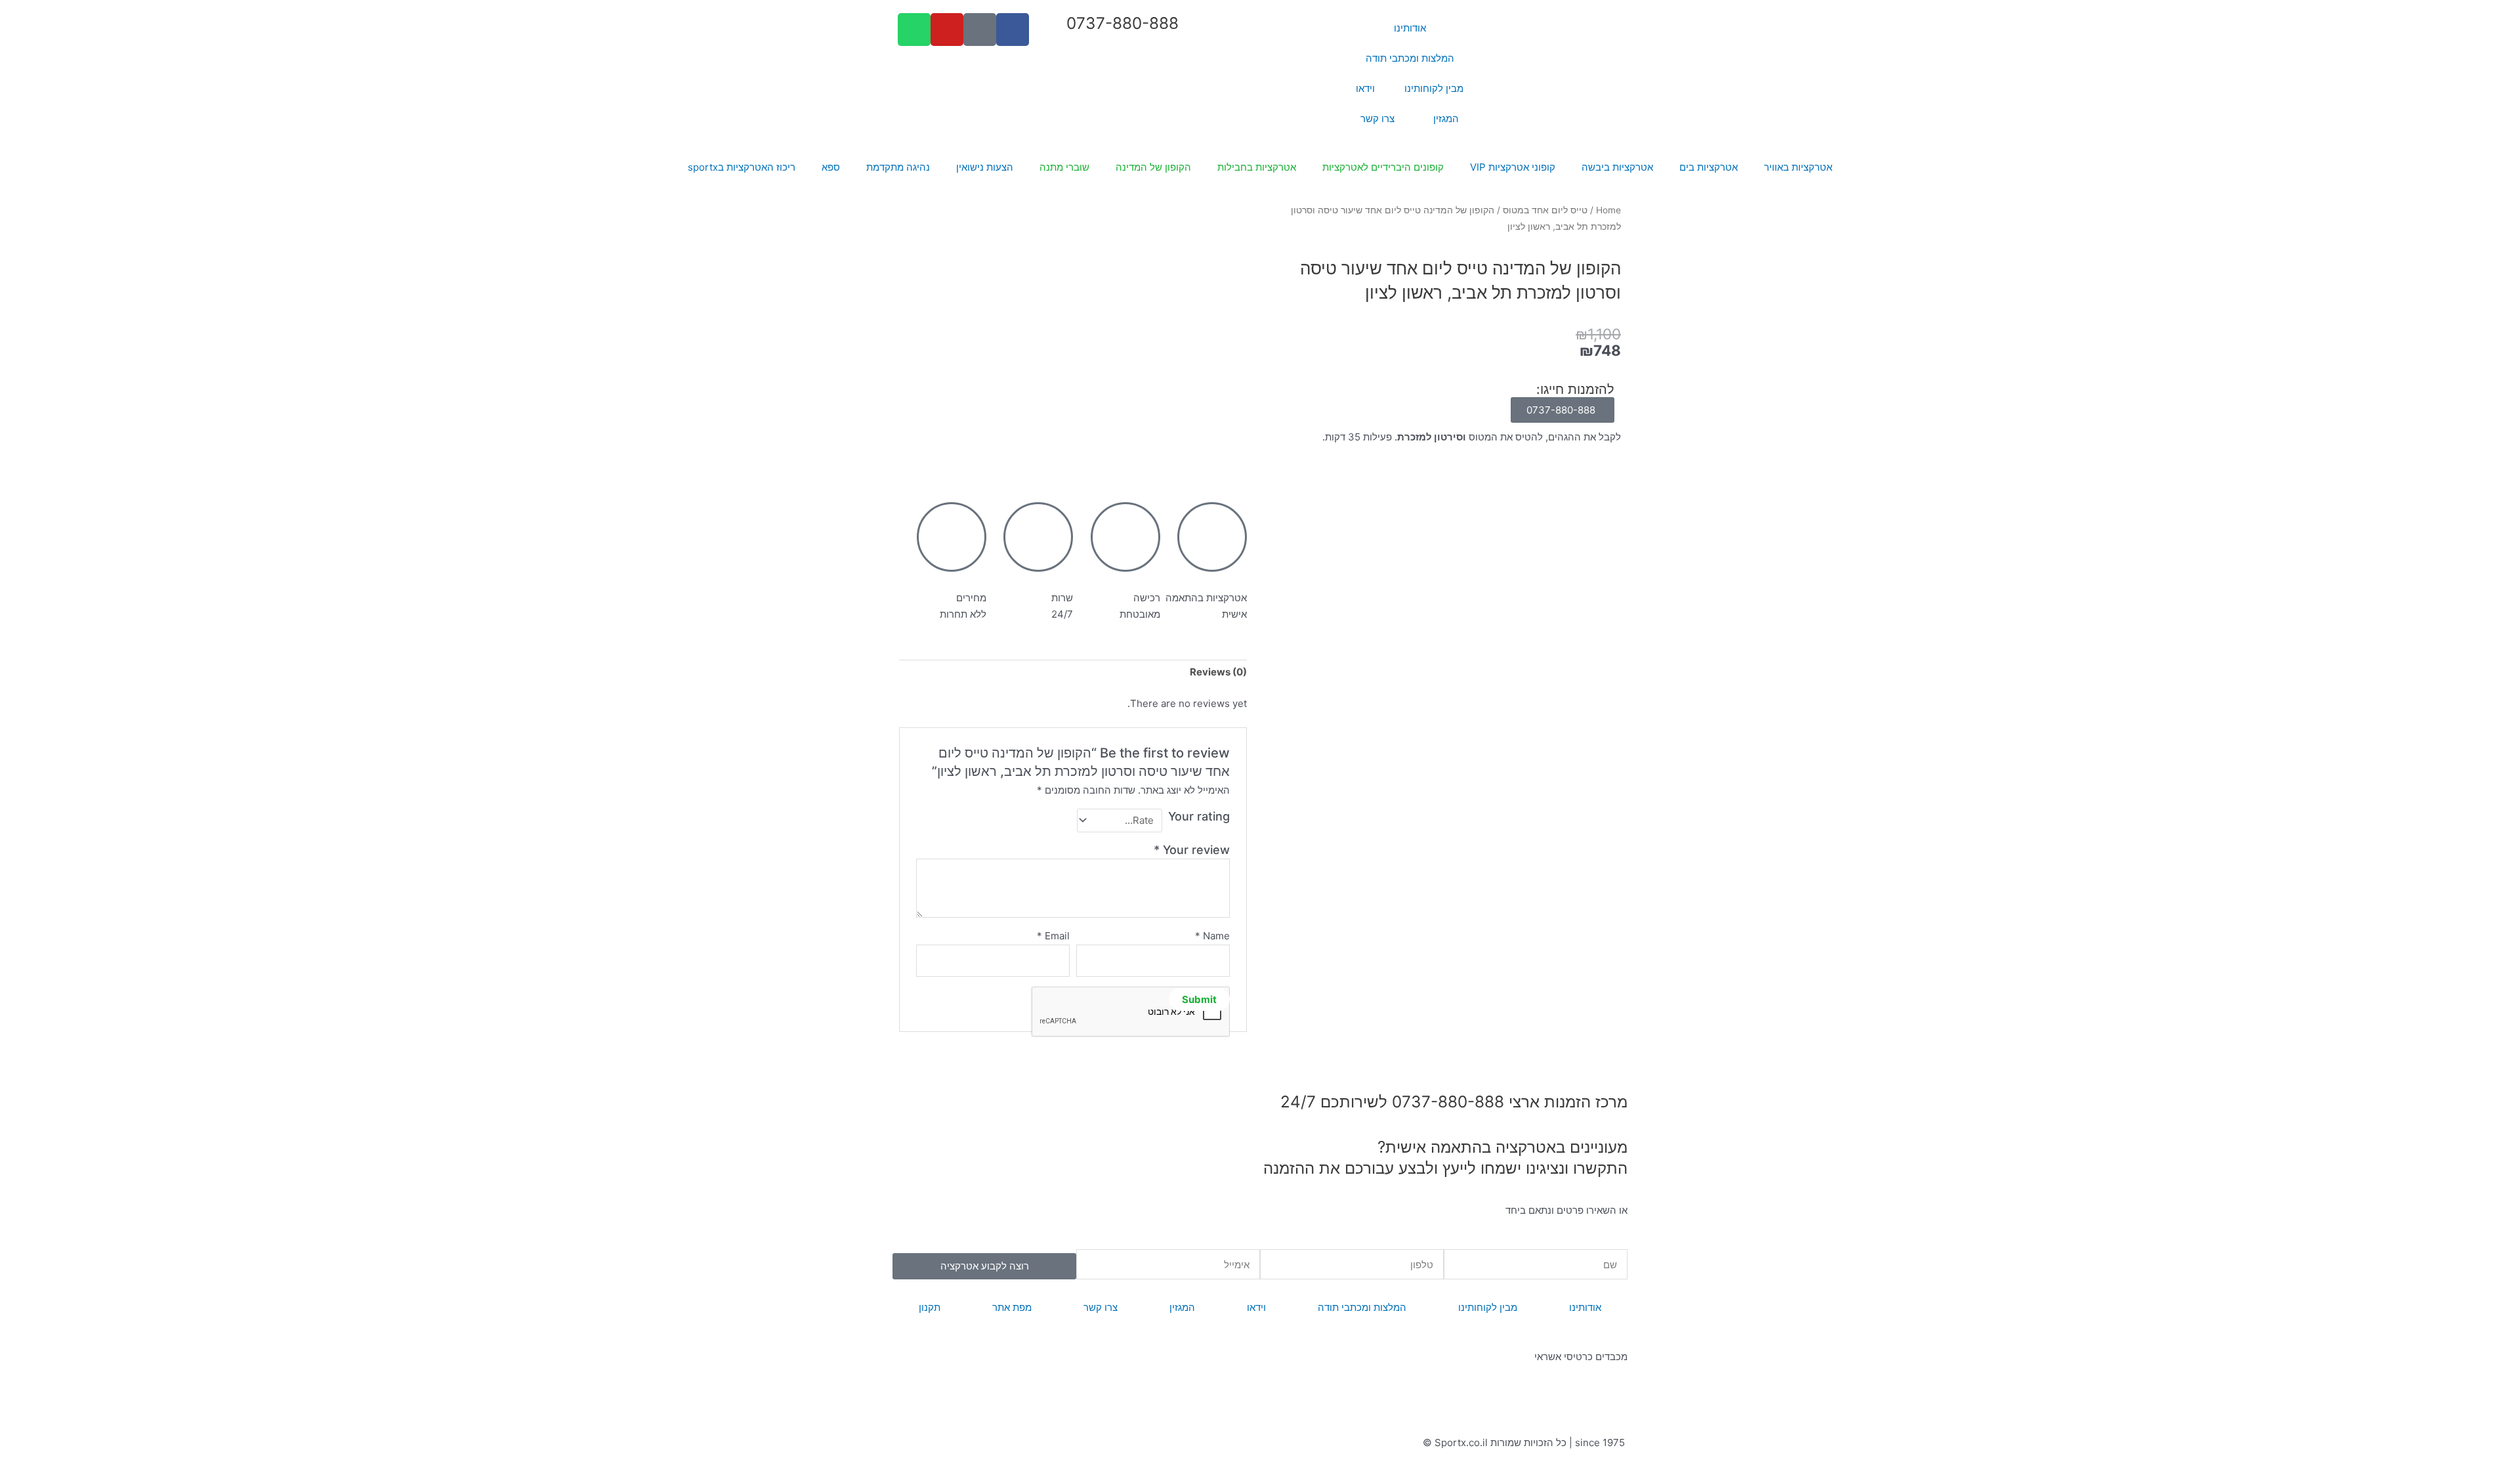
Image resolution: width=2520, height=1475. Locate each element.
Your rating (1199, 816)
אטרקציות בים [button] (1709, 167)
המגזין (1446, 118)
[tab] (1218, 673)
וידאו (1365, 88)
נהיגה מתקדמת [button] (898, 167)
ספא (831, 167)
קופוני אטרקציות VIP (1513, 167)
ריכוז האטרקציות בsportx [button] (742, 167)
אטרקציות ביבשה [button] (1617, 167)
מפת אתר (1012, 1307)
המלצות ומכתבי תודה (1410, 58)
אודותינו (1410, 28)
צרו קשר (1377, 118)
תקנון (930, 1307)
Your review (1192, 850)
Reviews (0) (1218, 672)
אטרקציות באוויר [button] (1798, 167)
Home (1608, 210)
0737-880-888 (1123, 23)
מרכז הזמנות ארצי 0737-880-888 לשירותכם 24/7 (1454, 1101)
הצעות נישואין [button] (985, 167)
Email (1053, 936)
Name (1212, 936)
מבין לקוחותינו (1434, 88)
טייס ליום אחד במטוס (1545, 210)
